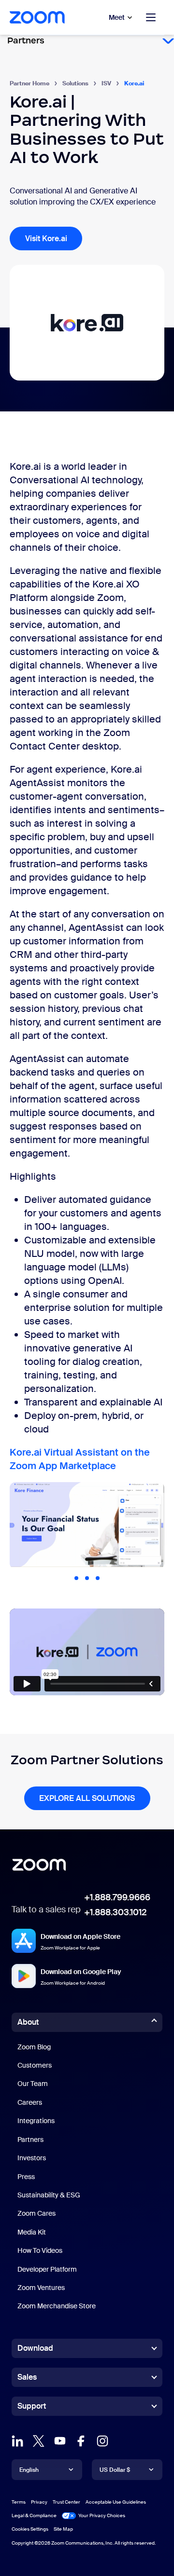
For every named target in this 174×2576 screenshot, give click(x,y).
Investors (32, 2158)
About (28, 2022)
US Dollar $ (115, 2470)
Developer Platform (47, 2269)
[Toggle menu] (151, 17)
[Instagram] (102, 2444)
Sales (27, 2377)
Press (26, 2177)
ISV (106, 83)
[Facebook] (81, 2444)
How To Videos (40, 2250)
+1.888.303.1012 (115, 1912)
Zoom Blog (34, 2047)
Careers (30, 2102)
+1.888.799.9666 (117, 1897)
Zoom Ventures (41, 2288)
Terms (19, 2502)
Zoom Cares (36, 2213)
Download (35, 2348)
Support (32, 2408)
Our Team (33, 2084)
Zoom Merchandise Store (57, 2306)
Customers (35, 2065)
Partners (30, 2140)
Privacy (39, 2502)
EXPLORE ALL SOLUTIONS (87, 1798)
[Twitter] (39, 2444)
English (29, 2470)
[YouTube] (60, 2444)
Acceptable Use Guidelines (116, 2502)
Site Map (63, 2528)
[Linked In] (17, 2444)
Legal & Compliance (34, 2515)
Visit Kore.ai (46, 239)
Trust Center (66, 2502)
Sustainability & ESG (49, 2195)
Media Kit (32, 2232)
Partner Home (29, 83)
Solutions (75, 83)
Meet (117, 17)
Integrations (36, 2121)
